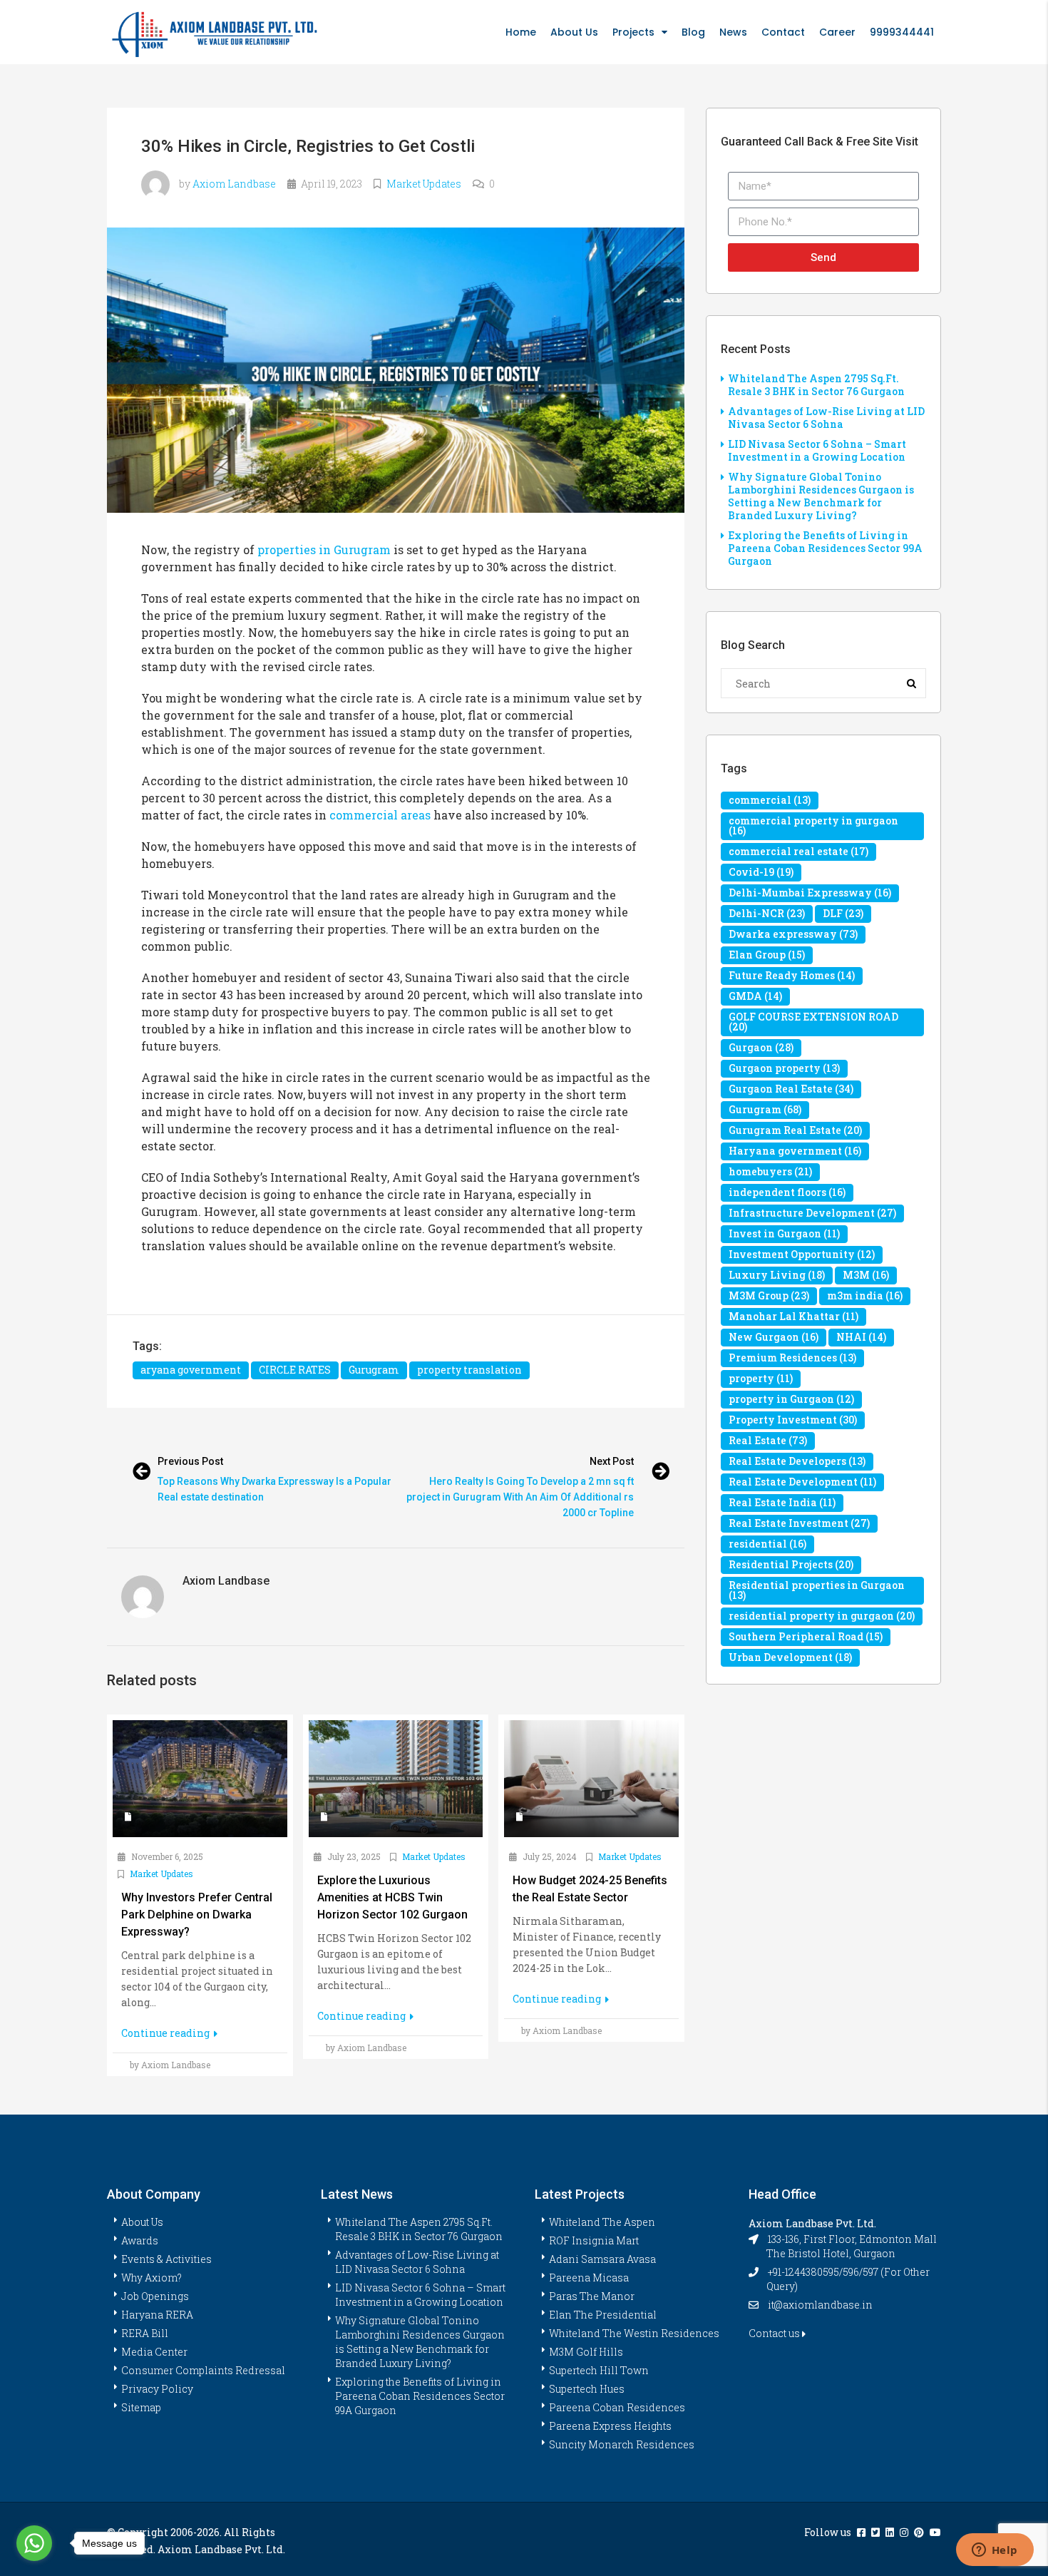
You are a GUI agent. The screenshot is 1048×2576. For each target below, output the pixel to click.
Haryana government (795, 1151)
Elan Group (767, 955)
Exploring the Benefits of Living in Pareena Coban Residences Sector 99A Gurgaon (825, 548)
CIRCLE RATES (295, 1370)
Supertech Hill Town (599, 2370)
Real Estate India (782, 1502)
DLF (843, 913)
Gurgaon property (784, 1068)
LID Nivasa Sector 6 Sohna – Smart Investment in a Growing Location (817, 450)
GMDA (755, 996)
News (733, 32)
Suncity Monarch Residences (622, 2444)
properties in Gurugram (324, 550)
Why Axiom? (151, 2278)
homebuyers (770, 1171)
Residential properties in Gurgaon (817, 1590)
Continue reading (166, 2033)
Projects (633, 32)
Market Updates (424, 184)
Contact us (775, 2333)
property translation (469, 1370)
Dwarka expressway (793, 934)
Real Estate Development (802, 1482)
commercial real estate (798, 851)
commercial (770, 800)
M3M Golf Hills (586, 2352)
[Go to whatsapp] (34, 2543)
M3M (866, 1275)
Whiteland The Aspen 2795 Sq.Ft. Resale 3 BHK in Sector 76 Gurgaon (816, 385)
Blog (693, 32)
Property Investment (793, 1420)
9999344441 (902, 32)
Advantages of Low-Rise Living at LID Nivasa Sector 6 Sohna (826, 418)
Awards (140, 2240)
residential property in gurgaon (822, 1616)
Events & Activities (166, 2259)
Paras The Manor (592, 2296)
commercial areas (380, 815)
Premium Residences (792, 1358)
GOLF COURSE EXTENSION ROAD (813, 1022)
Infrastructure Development (812, 1213)
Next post (612, 1461)
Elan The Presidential (603, 2315)
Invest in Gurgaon (784, 1233)
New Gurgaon (774, 1337)
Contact (783, 32)
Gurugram (374, 1370)
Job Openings (155, 2296)
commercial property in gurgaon (813, 826)
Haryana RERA (157, 2315)
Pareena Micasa (589, 2278)
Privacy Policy (157, 2389)
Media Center (154, 2352)
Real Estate (768, 1440)
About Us (574, 32)
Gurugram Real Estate (795, 1130)
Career (837, 32)
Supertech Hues (587, 2389)
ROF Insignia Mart (594, 2240)
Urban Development (790, 1657)
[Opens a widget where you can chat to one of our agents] (995, 2551)
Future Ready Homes (792, 975)
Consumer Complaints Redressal (203, 2370)
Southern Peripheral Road (806, 1636)
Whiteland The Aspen (602, 2222)
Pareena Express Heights (610, 2426)
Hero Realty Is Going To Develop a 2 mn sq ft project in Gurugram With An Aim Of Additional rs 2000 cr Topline (520, 1497)
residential (767, 1544)
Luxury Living (777, 1275)
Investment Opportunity (802, 1254)
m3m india (865, 1295)
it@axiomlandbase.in (820, 2305)
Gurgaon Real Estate (791, 1089)
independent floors (787, 1192)
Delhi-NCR (767, 913)
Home (521, 32)
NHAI (861, 1337)
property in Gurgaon (791, 1399)
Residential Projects (791, 1564)
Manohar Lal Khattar (793, 1316)
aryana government (191, 1370)
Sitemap (141, 2407)
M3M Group (769, 1295)
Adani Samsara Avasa (602, 2259)
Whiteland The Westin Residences (634, 2333)
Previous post (190, 1461)
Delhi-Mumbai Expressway (810, 893)
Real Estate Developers (797, 1461)
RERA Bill (145, 2333)
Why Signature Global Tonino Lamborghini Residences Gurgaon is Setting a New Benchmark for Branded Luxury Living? (821, 496)
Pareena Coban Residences (617, 2407)
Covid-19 (761, 872)
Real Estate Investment (799, 1523)
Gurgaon (761, 1047)
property (761, 1378)
